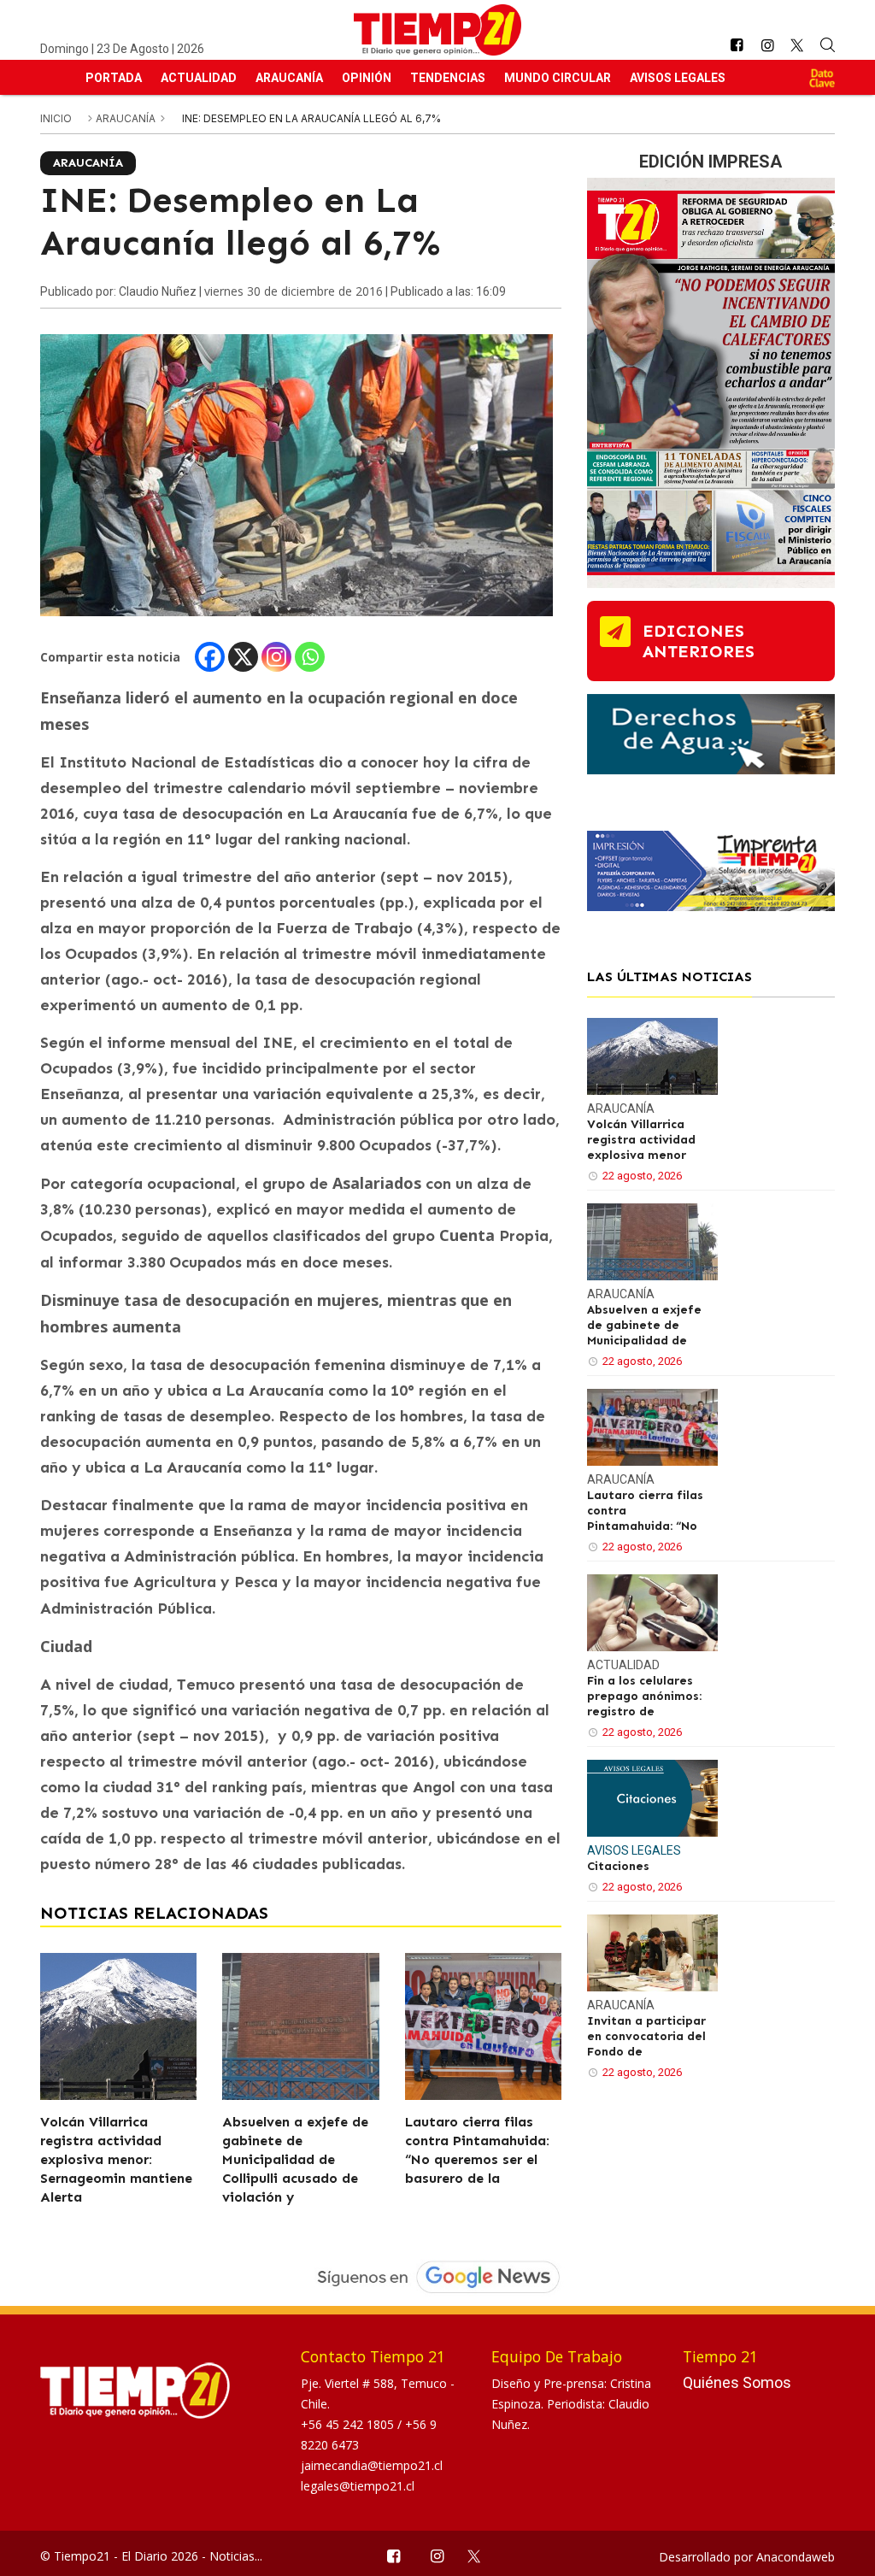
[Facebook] (210, 657)
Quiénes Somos (737, 2382)
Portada (114, 78)
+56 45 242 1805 (349, 2424)
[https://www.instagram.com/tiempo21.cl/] (767, 46)
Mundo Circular (558, 78)
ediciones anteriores (699, 641)
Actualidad (199, 78)
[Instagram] (276, 657)
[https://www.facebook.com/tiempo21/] (737, 46)
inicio (56, 118)
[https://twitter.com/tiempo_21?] (798, 45)
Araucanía (289, 78)
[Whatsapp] (310, 657)
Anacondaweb (796, 2557)
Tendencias (448, 78)
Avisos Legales (678, 78)
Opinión (367, 78)
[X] (243, 657)
